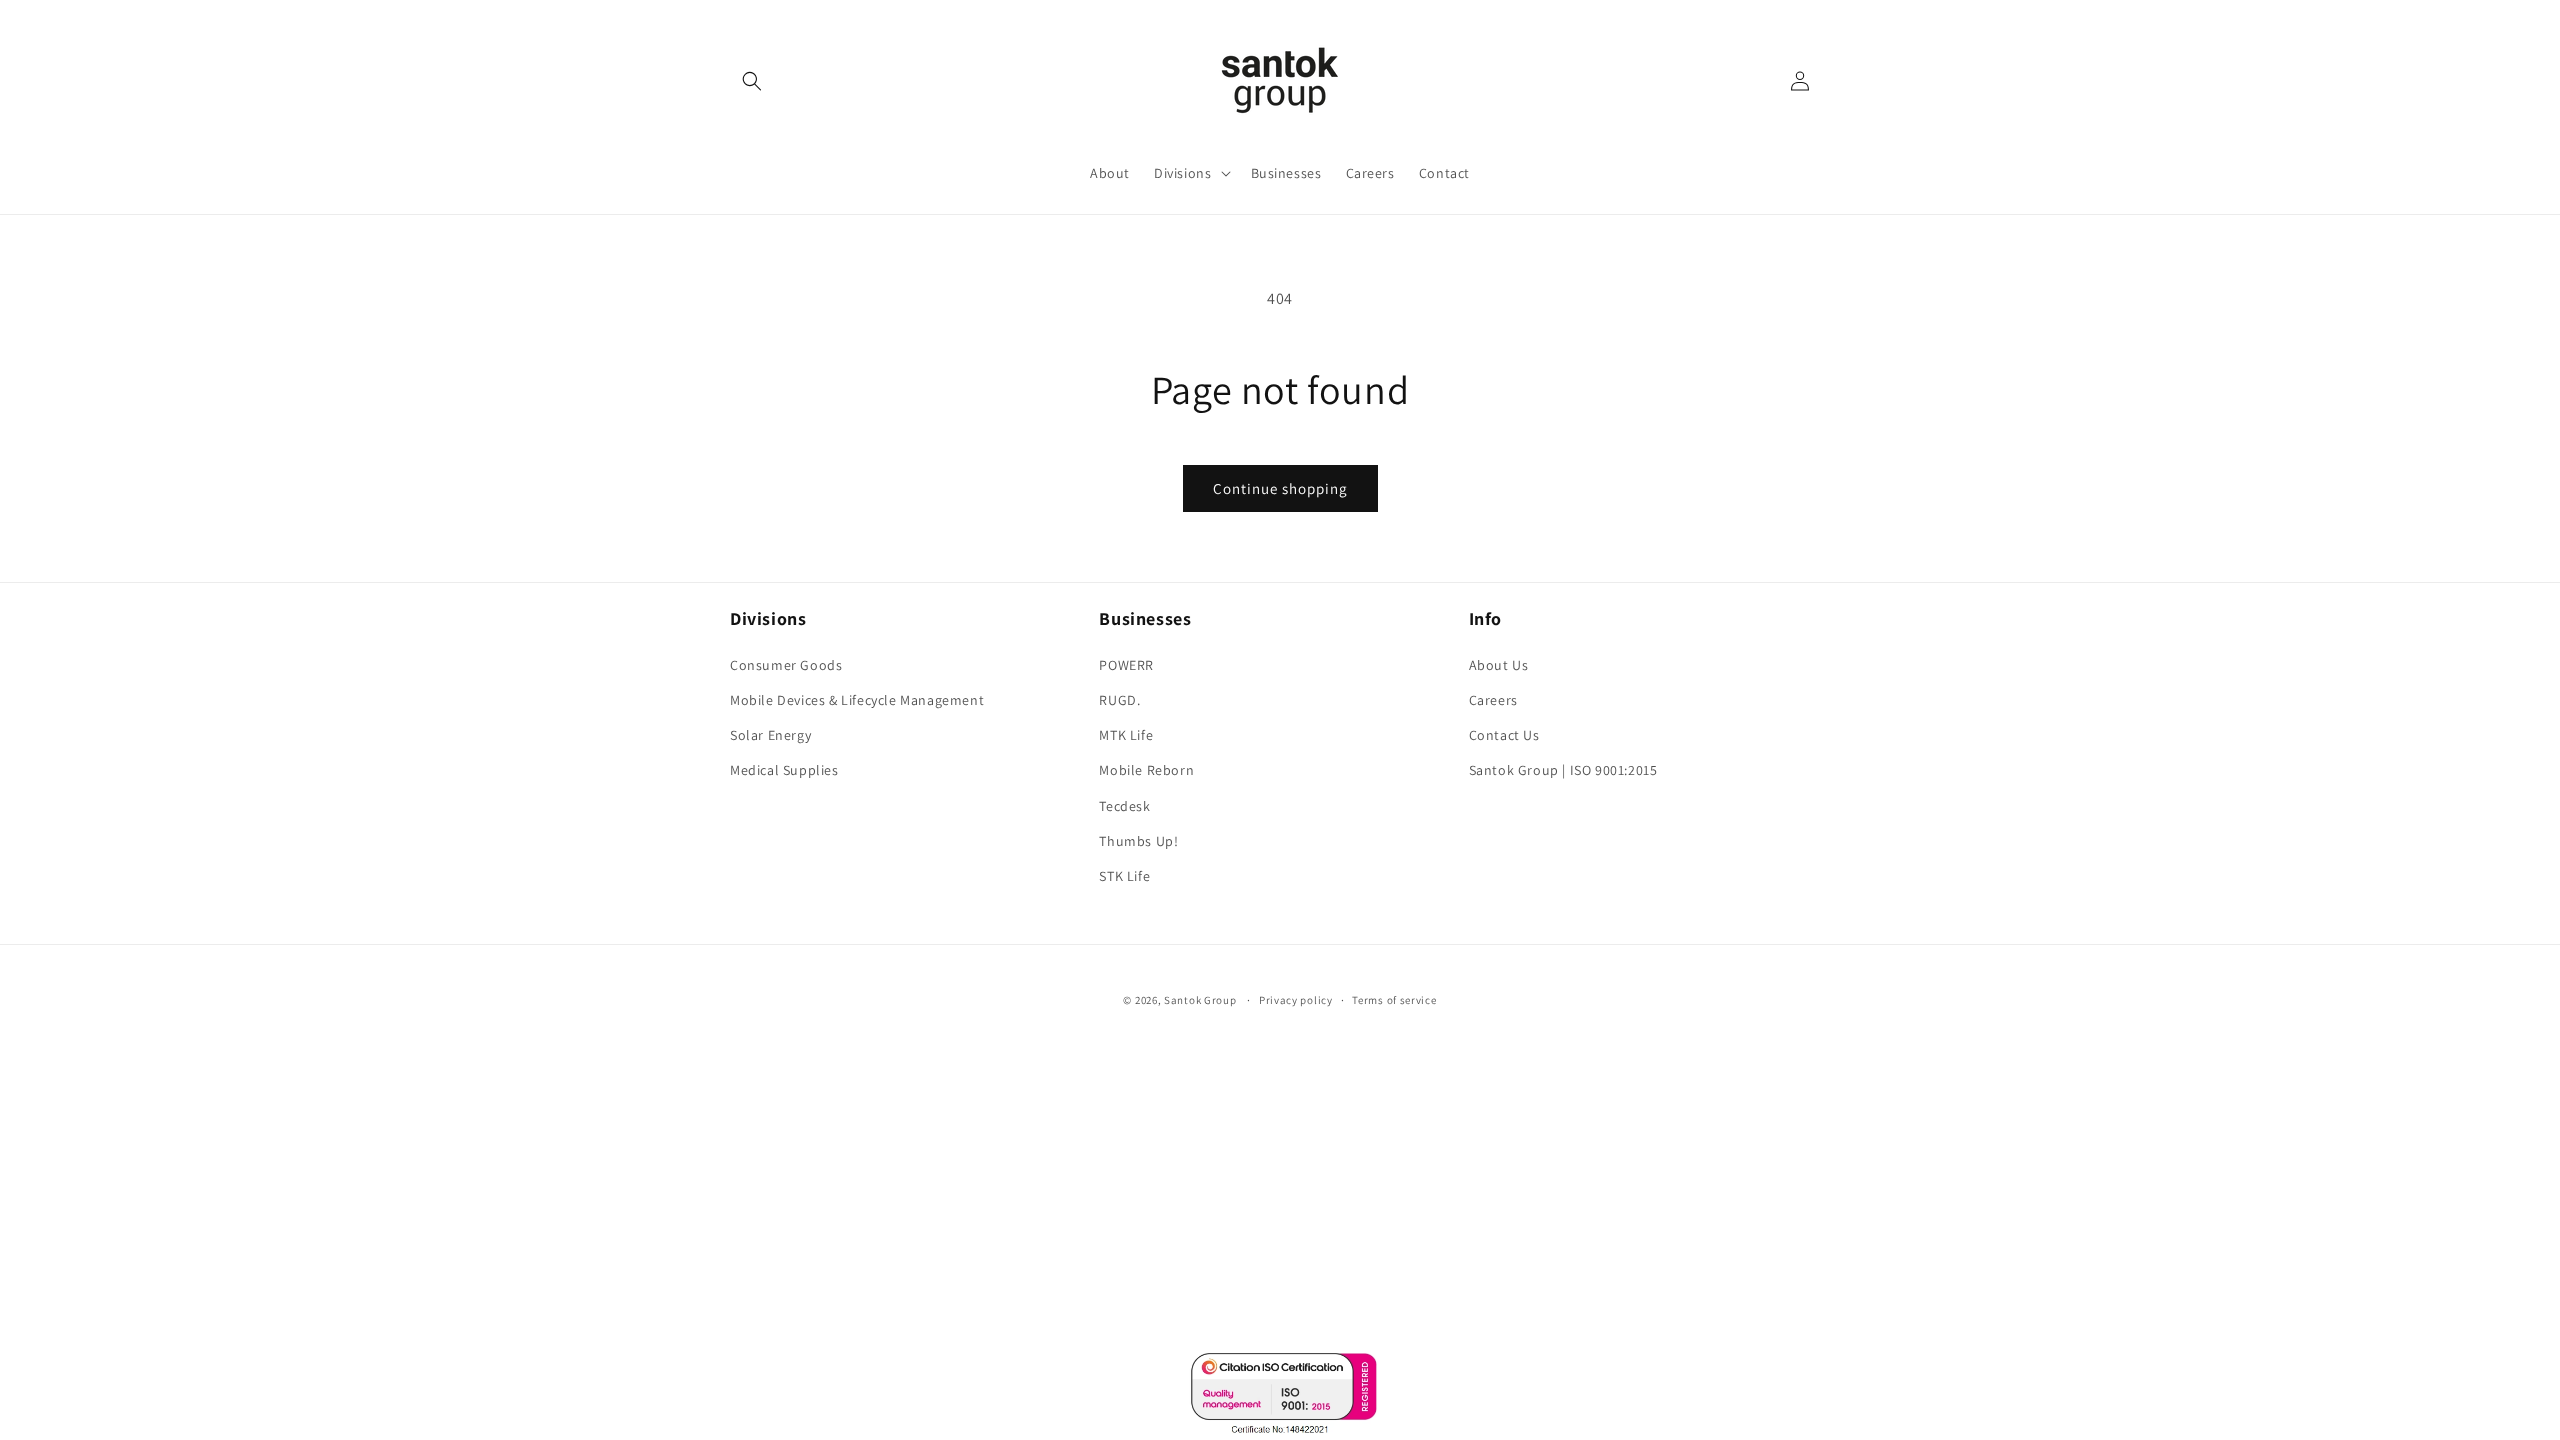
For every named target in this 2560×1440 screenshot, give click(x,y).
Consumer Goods (786, 665)
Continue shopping (1280, 488)
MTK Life (1126, 735)
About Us (1499, 665)
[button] (752, 81)
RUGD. (1119, 700)
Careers (1493, 700)
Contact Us (1504, 735)
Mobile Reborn (1146, 770)
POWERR (1126, 665)
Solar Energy (770, 735)
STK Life (1124, 876)
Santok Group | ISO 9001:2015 (1563, 770)
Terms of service (1394, 1000)
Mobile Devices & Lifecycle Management (857, 700)
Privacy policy (1296, 1000)
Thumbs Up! (1138, 841)
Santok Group (1200, 1000)
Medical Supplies (784, 770)
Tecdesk (1124, 806)
